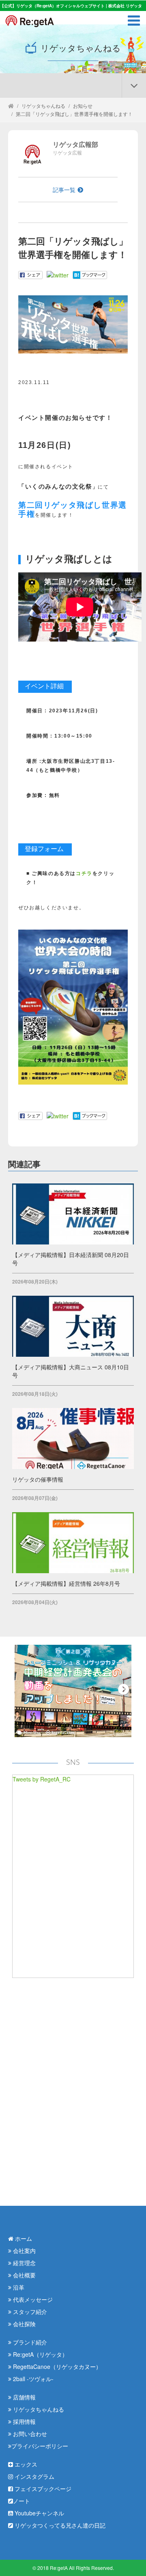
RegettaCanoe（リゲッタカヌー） (56, 2366)
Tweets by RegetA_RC (42, 1779)
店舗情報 (24, 2397)
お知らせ (83, 106)
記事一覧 (64, 190)
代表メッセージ (32, 2299)
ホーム (23, 2238)
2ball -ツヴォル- (32, 2379)
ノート (21, 2501)
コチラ (84, 873)
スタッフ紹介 (29, 2312)
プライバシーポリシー (40, 2446)
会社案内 (24, 2251)
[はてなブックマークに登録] (90, 274)
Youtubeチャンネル (39, 2513)
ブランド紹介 (29, 2342)
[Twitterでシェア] (58, 274)
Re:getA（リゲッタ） (40, 2354)
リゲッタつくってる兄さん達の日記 (59, 2525)
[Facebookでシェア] (30, 274)
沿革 (18, 2287)
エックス (25, 2464)
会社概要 (24, 2275)
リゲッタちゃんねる (43, 106)
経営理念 (24, 2263)
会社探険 (24, 2324)
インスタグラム (34, 2476)
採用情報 (24, 2421)
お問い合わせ (29, 2434)
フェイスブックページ (42, 2489)
